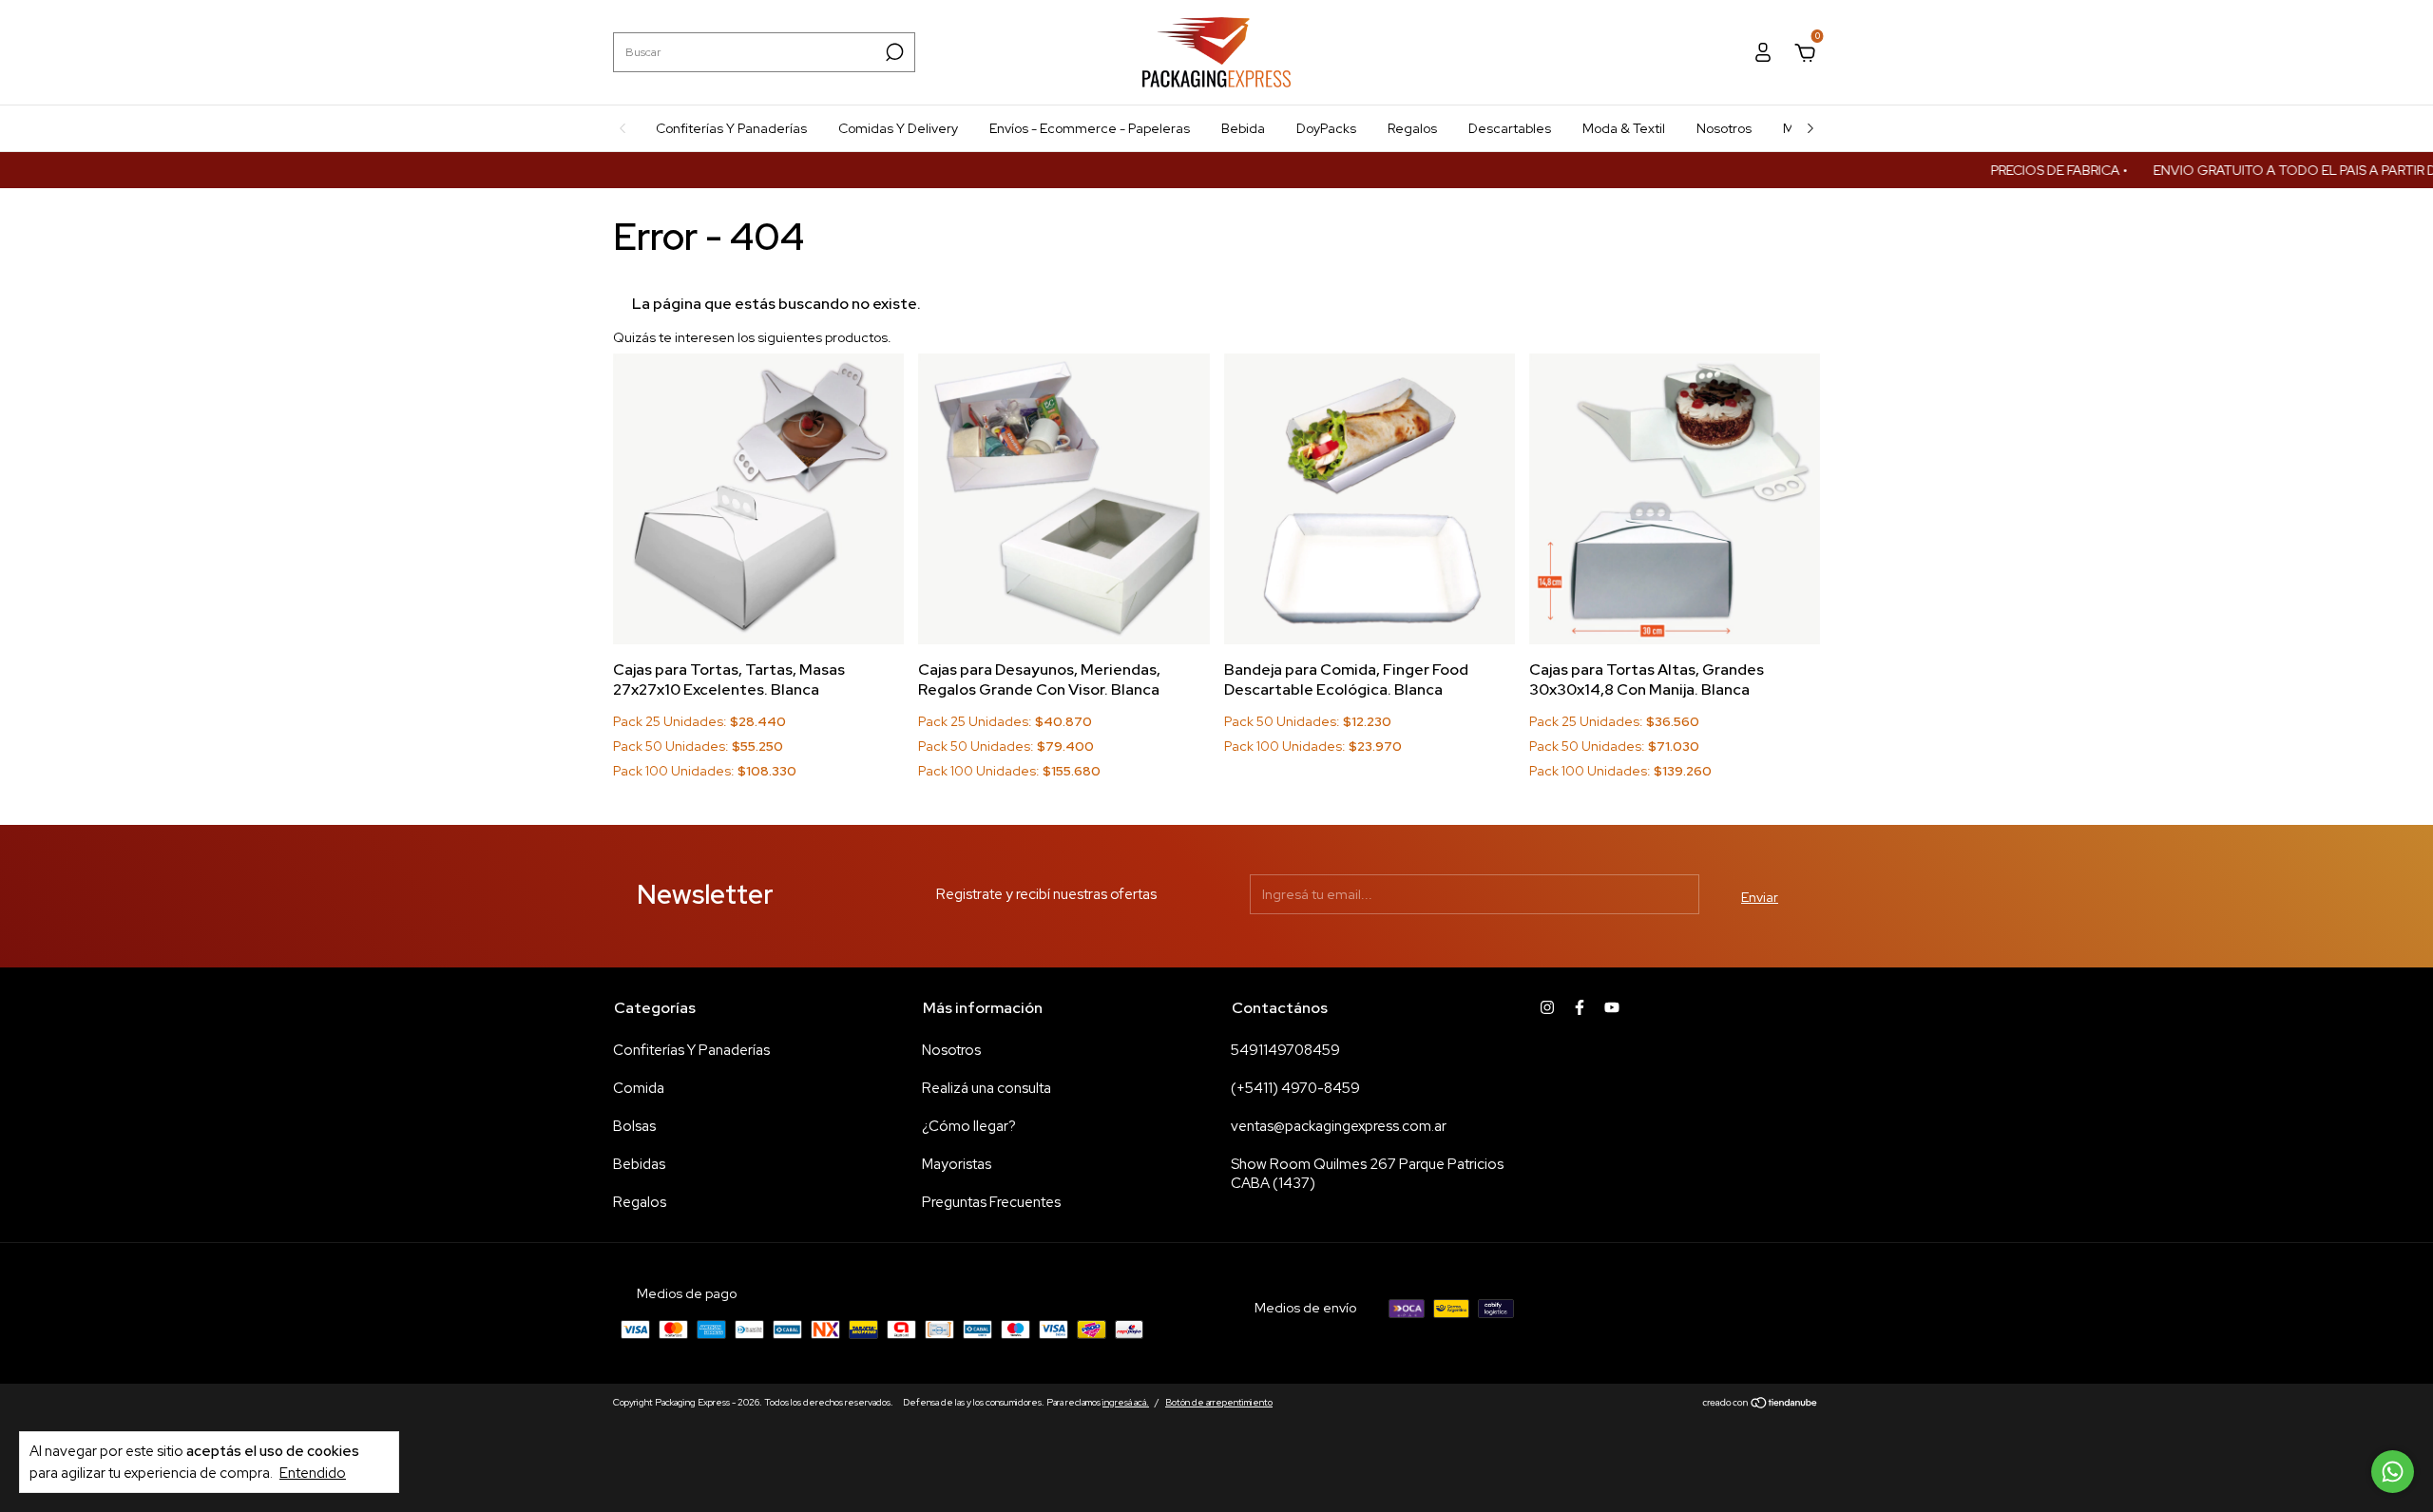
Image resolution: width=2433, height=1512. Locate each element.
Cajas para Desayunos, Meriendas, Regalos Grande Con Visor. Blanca (1039, 679)
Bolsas (634, 1126)
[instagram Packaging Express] (1547, 1007)
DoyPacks (1326, 128)
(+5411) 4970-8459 (1295, 1088)
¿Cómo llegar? (969, 1126)
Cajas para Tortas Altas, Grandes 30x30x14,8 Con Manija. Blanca (1647, 679)
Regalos (1412, 128)
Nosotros (1724, 128)
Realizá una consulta (987, 1088)
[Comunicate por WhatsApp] (2393, 1472)
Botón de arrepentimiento (1219, 1402)
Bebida (1243, 128)
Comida (639, 1088)
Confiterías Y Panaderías (731, 128)
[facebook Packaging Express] (1580, 1007)
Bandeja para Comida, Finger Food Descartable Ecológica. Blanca (1346, 679)
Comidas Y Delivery (898, 128)
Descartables (1510, 128)
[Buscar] (893, 52)
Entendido (313, 1473)
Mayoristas (957, 1164)
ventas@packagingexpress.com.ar (1339, 1126)
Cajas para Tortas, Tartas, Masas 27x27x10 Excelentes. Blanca (729, 679)
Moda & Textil (1624, 128)
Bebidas (639, 1164)
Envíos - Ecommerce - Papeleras (1090, 128)
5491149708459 (1285, 1050)
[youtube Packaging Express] (1612, 1007)
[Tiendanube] (1761, 1405)
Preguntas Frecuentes (991, 1202)
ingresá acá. (1126, 1402)
